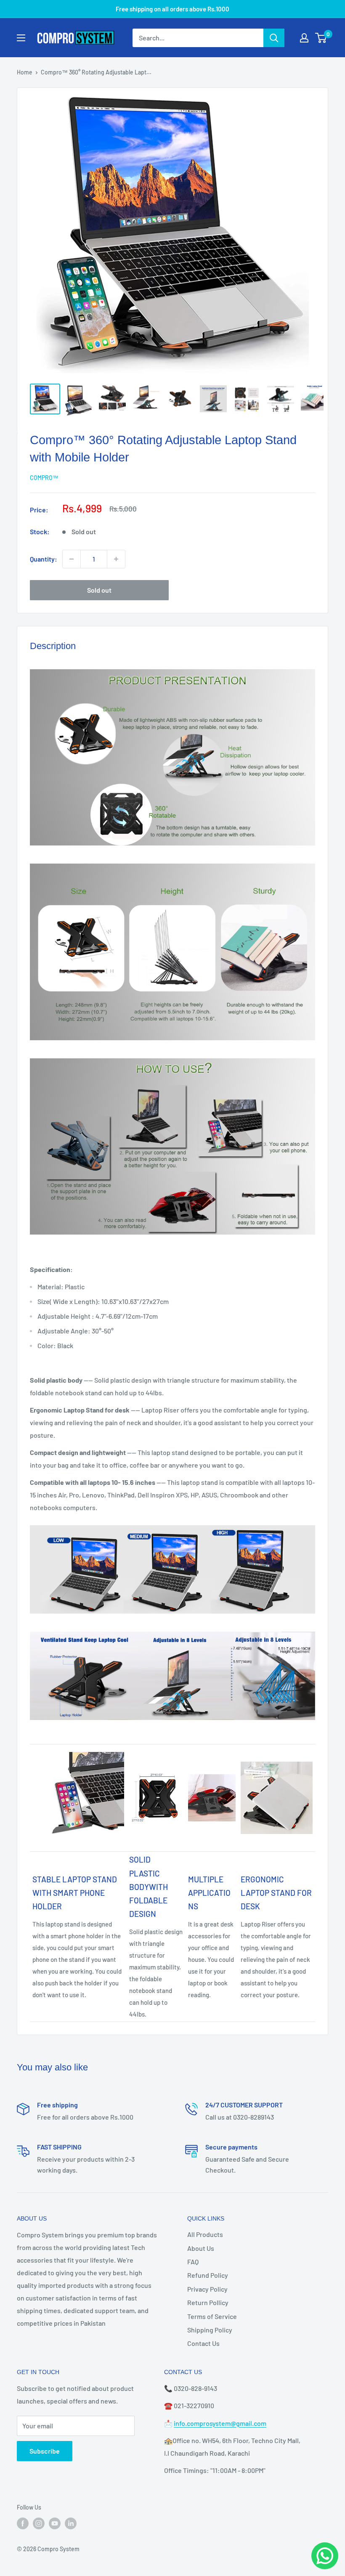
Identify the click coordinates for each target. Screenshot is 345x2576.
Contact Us (203, 2343)
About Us (201, 2248)
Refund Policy (208, 2275)
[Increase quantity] (116, 559)
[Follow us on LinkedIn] (71, 2523)
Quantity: (44, 559)
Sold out (99, 590)
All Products (205, 2234)
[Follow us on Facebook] (23, 2523)
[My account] (304, 38)
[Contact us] (325, 2556)
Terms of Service (212, 2316)
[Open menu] (21, 38)
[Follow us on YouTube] (55, 2523)
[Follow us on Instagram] (39, 2523)
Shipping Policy (210, 2330)
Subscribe (45, 2451)
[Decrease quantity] (72, 559)
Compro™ (44, 478)
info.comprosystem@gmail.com (220, 2423)
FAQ (193, 2262)
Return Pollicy (208, 2302)
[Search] (274, 38)
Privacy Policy (207, 2289)
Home (25, 72)
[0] (321, 38)
